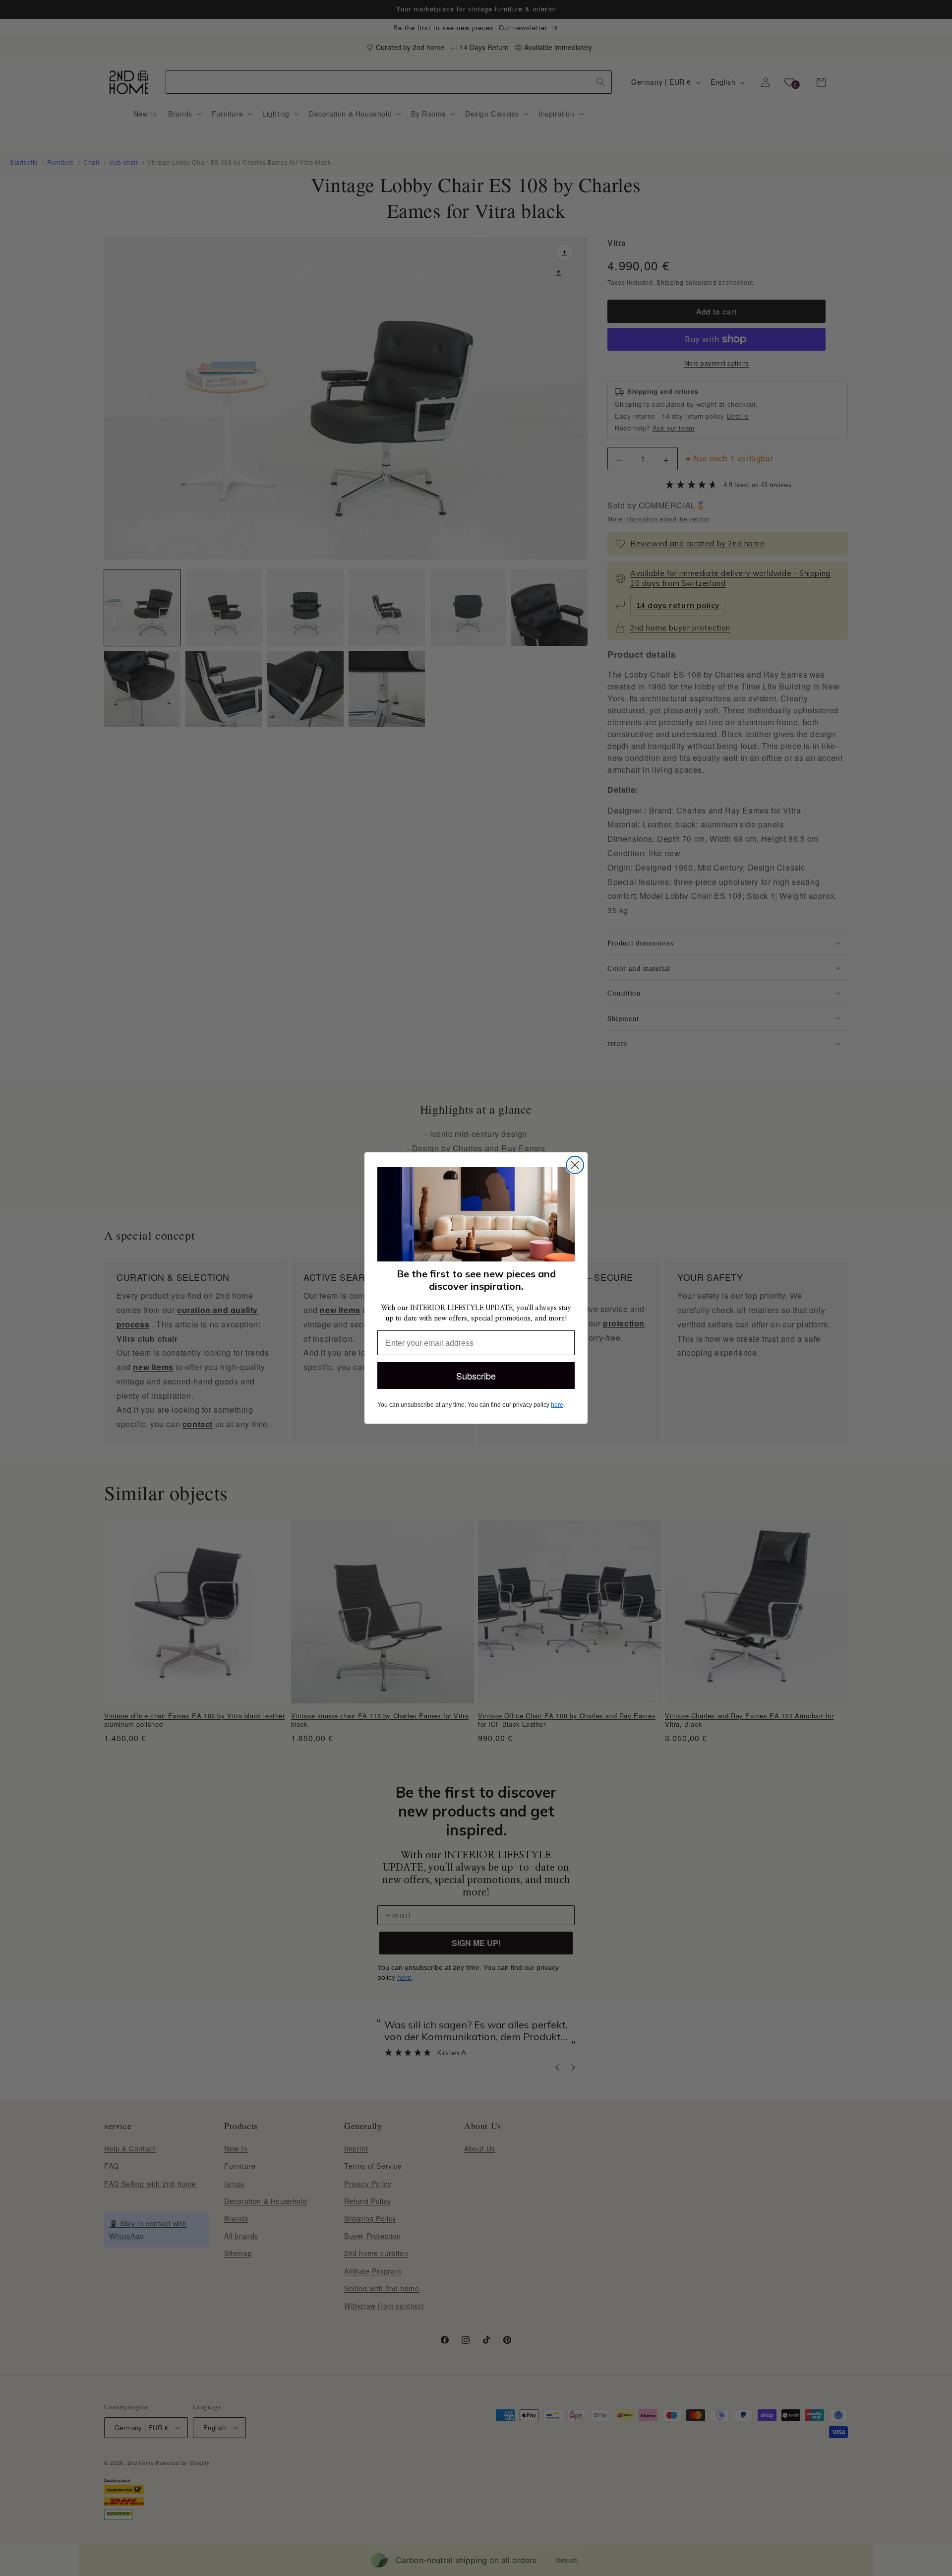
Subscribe (476, 1376)
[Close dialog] (575, 1165)
